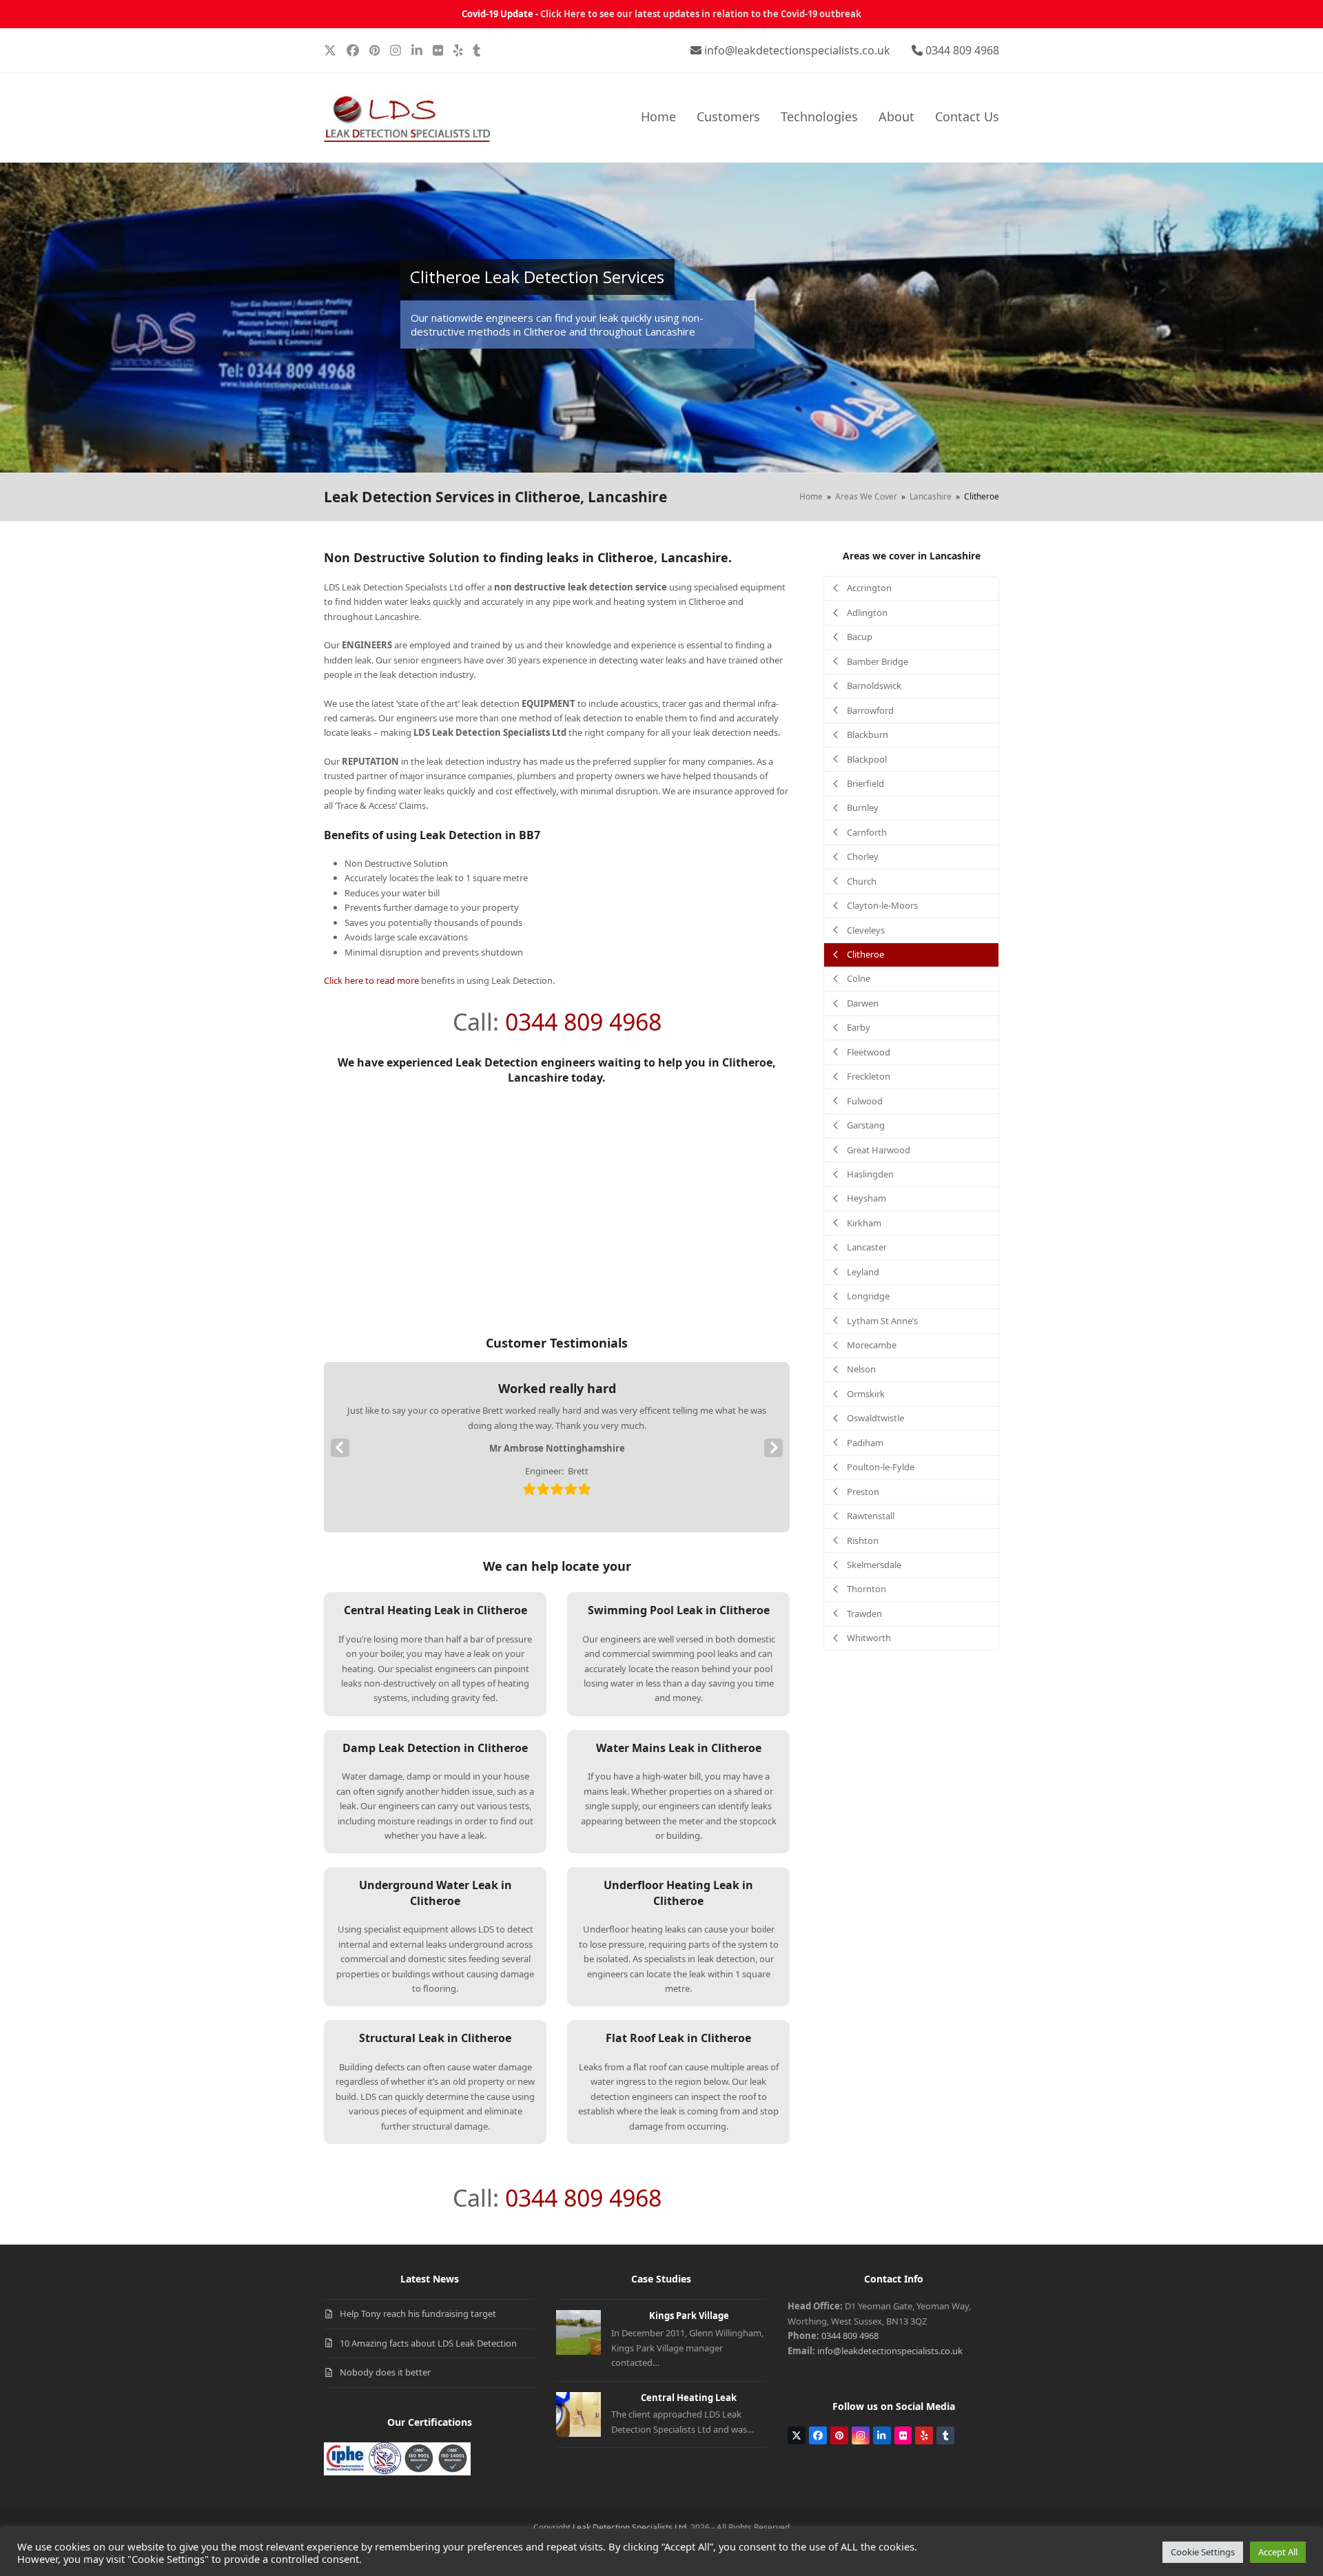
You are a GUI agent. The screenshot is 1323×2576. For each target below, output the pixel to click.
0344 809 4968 (962, 50)
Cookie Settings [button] (1203, 2552)
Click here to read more (371, 980)
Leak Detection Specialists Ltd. (630, 2527)
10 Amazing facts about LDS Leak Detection (428, 2343)
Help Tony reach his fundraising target (418, 2314)
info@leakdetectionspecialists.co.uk (797, 50)
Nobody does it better (385, 2372)
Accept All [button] (1278, 2552)
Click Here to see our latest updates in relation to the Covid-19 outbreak (701, 14)
